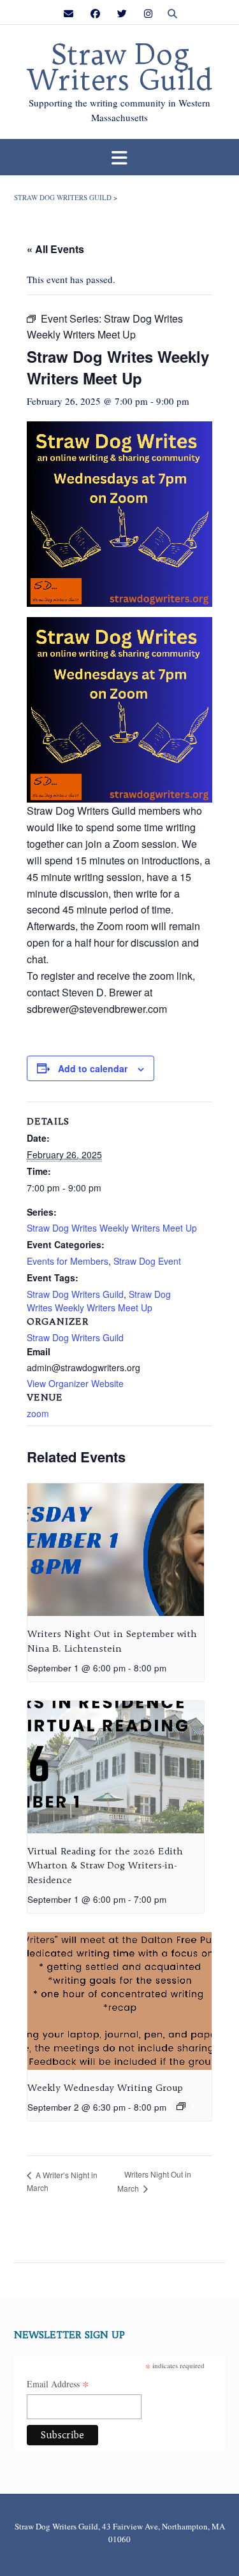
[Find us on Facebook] (95, 14)
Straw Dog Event (147, 1261)
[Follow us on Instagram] (148, 14)
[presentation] (116, 1550)
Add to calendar (93, 1068)
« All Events (55, 249)
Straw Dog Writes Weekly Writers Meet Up (112, 1228)
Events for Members (68, 1261)
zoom (38, 1413)
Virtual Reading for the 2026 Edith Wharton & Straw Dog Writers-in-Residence (105, 1866)
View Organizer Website (75, 1383)
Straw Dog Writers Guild (120, 68)
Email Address (58, 2385)
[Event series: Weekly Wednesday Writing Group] (181, 2106)
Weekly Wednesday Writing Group (105, 2088)
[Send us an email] (69, 14)
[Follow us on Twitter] (122, 14)
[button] (119, 157)
